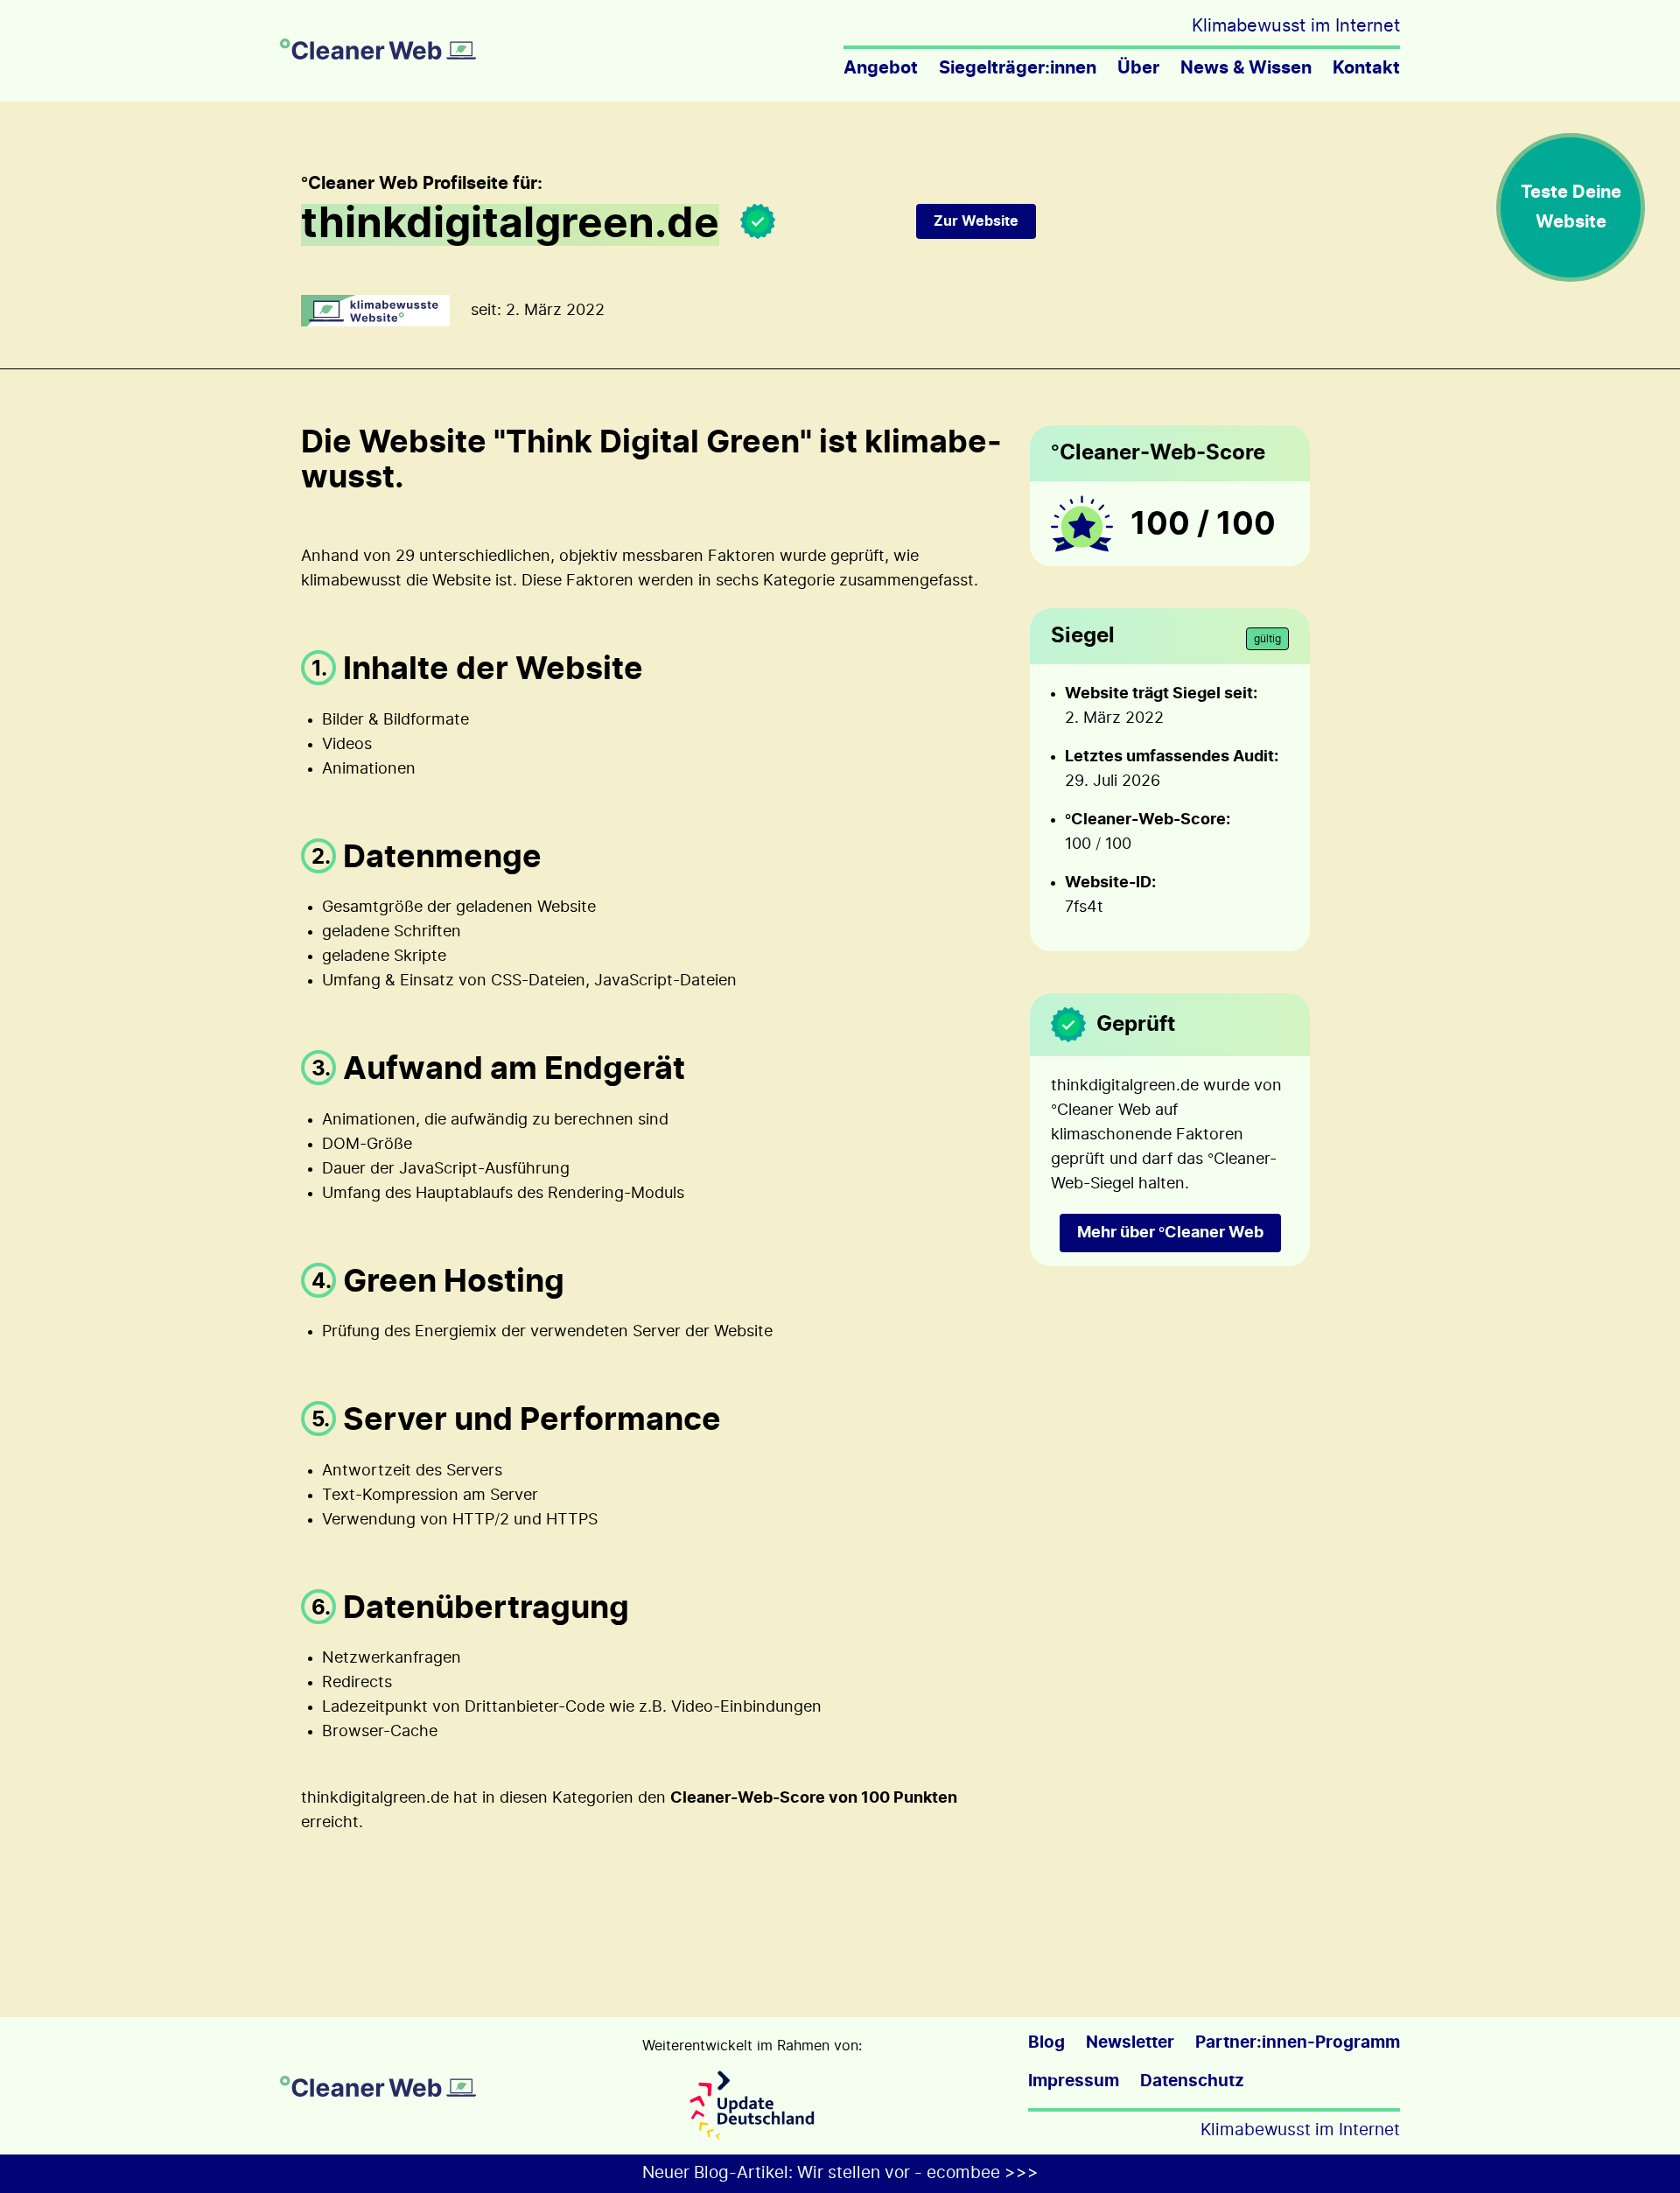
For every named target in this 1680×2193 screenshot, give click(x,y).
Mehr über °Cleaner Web (1170, 1233)
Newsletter (1130, 2043)
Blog (1046, 2043)
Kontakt (1366, 68)
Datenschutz (1192, 2081)
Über (1138, 68)
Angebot (881, 68)
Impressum (1074, 2081)
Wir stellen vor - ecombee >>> (918, 2173)
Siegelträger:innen (1018, 68)
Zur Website (976, 221)
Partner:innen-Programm (1298, 2043)
